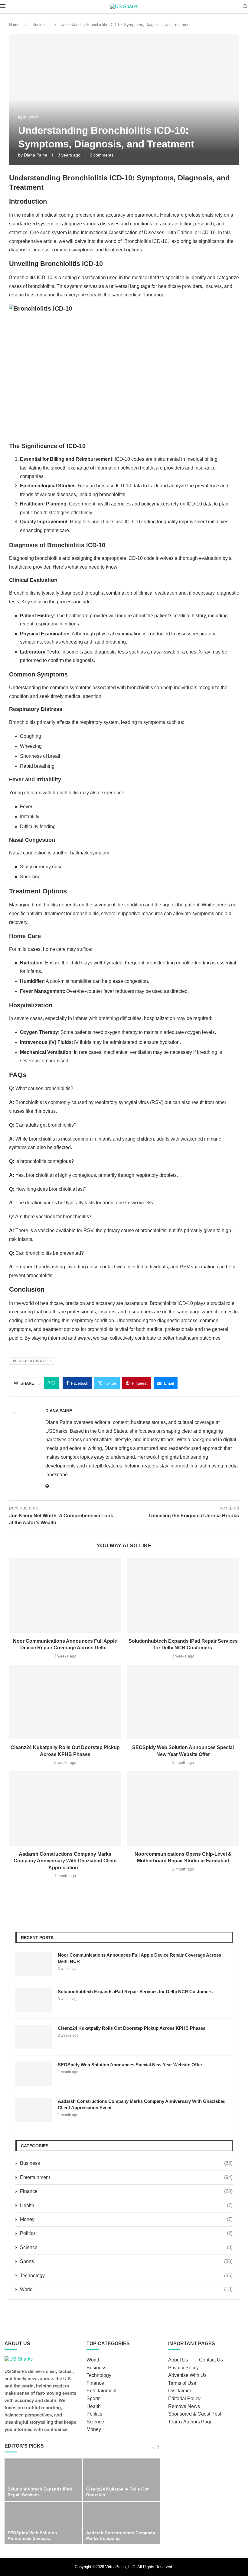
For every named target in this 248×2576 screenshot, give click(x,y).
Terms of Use (182, 2383)
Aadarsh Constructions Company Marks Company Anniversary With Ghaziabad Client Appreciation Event (142, 2104)
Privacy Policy (183, 2368)
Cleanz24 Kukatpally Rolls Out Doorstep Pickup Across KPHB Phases (132, 2028)
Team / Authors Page (190, 2422)
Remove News (184, 2406)
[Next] (158, 2447)
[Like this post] (53, 1383)
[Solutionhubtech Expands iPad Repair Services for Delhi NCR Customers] (183, 1595)
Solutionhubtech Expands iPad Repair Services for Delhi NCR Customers (135, 1992)
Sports (126, 2261)
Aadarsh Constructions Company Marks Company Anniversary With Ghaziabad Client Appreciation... (65, 1861)
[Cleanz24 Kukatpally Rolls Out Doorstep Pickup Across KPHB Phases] (65, 1702)
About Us (178, 2360)
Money (126, 2219)
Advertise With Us (187, 2375)
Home (14, 25)
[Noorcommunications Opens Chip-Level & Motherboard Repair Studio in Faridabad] (183, 1808)
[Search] (245, 7)
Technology (126, 2276)
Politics (126, 2233)
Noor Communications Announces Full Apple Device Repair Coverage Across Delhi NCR (139, 1958)
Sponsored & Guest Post (195, 2414)
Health (126, 2205)
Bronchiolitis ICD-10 (32, 1361)
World (126, 2289)
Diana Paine (36, 155)
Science (126, 2247)
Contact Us (211, 2360)
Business (41, 25)
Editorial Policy (184, 2398)
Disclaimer (180, 2391)
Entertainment (126, 2177)
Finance (126, 2191)
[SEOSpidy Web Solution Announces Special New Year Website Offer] (183, 1702)
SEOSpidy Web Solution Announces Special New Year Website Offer (130, 2065)
